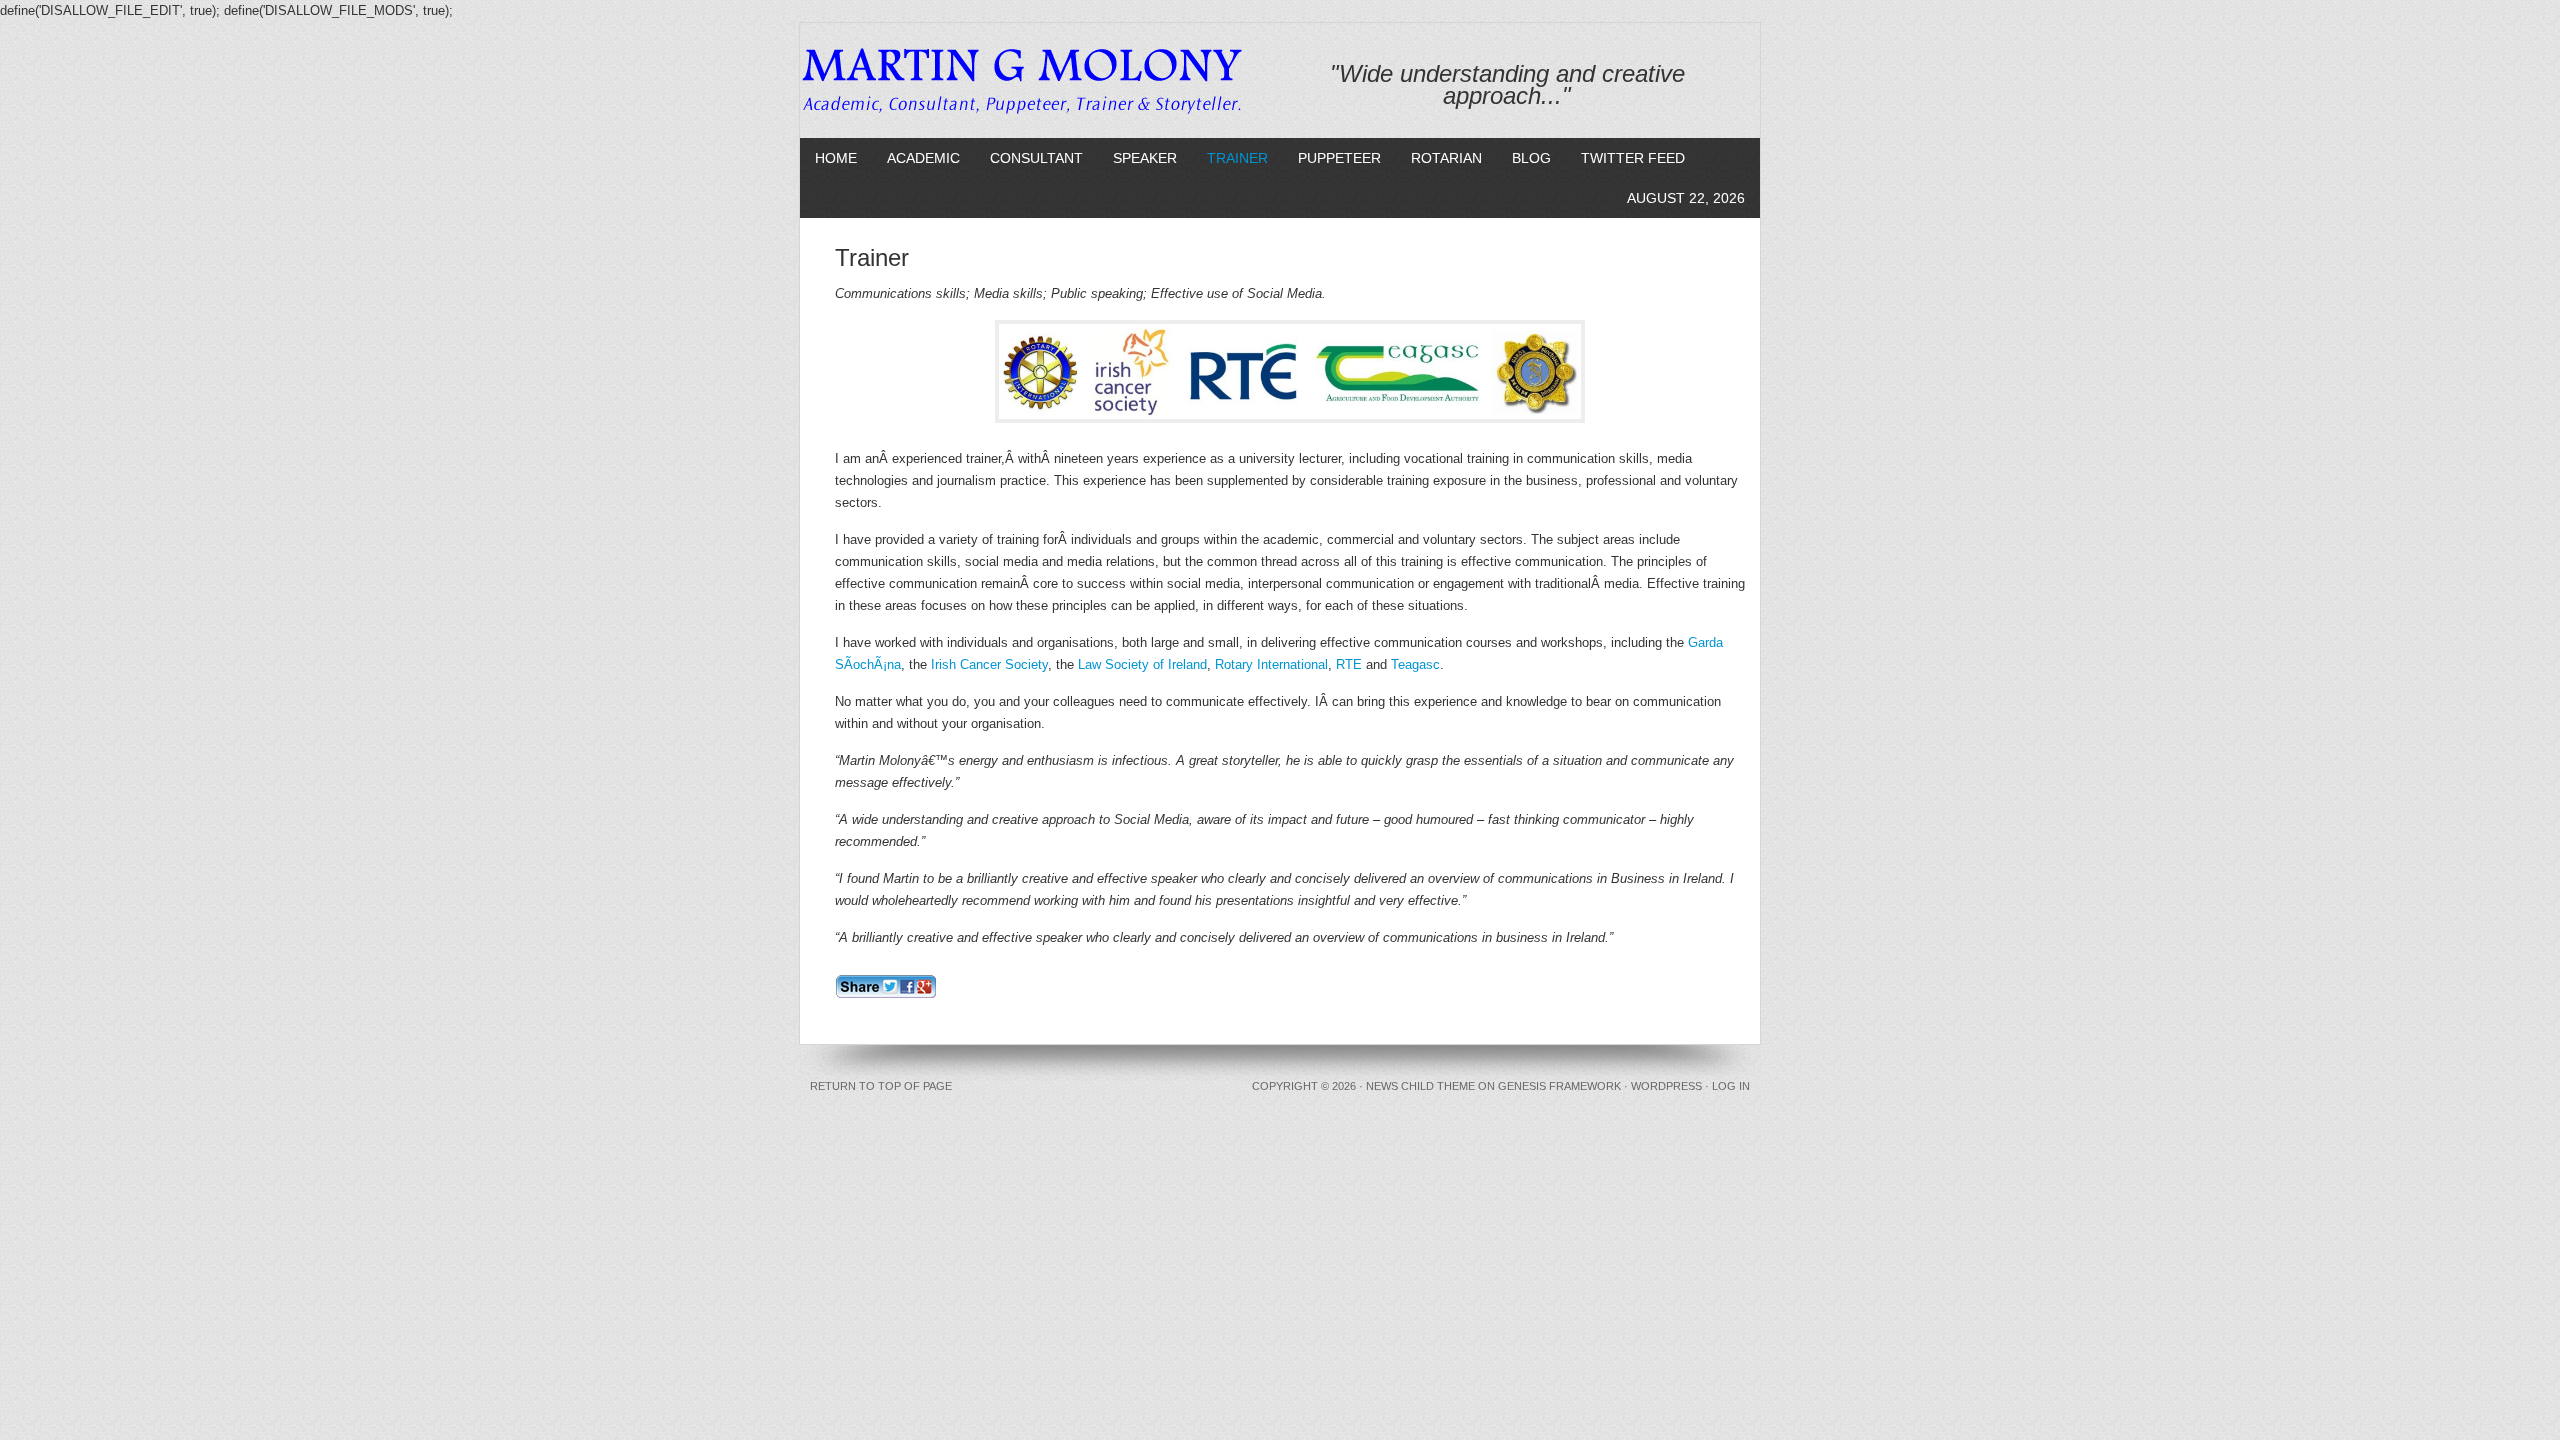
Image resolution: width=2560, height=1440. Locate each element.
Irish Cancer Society (989, 664)
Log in (1731, 1086)
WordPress (1666, 1086)
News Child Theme (1420, 1086)
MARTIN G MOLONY (1032, 78)
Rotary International (1271, 664)
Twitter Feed (1633, 158)
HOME (836, 158)
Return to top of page (881, 1086)
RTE (1349, 664)
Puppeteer (1339, 158)
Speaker (1145, 158)
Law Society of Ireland (1142, 664)
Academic (923, 158)
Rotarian (1446, 158)
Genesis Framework (1559, 1086)
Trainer (1237, 158)
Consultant (1036, 158)
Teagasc (1415, 664)
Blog (1531, 158)
